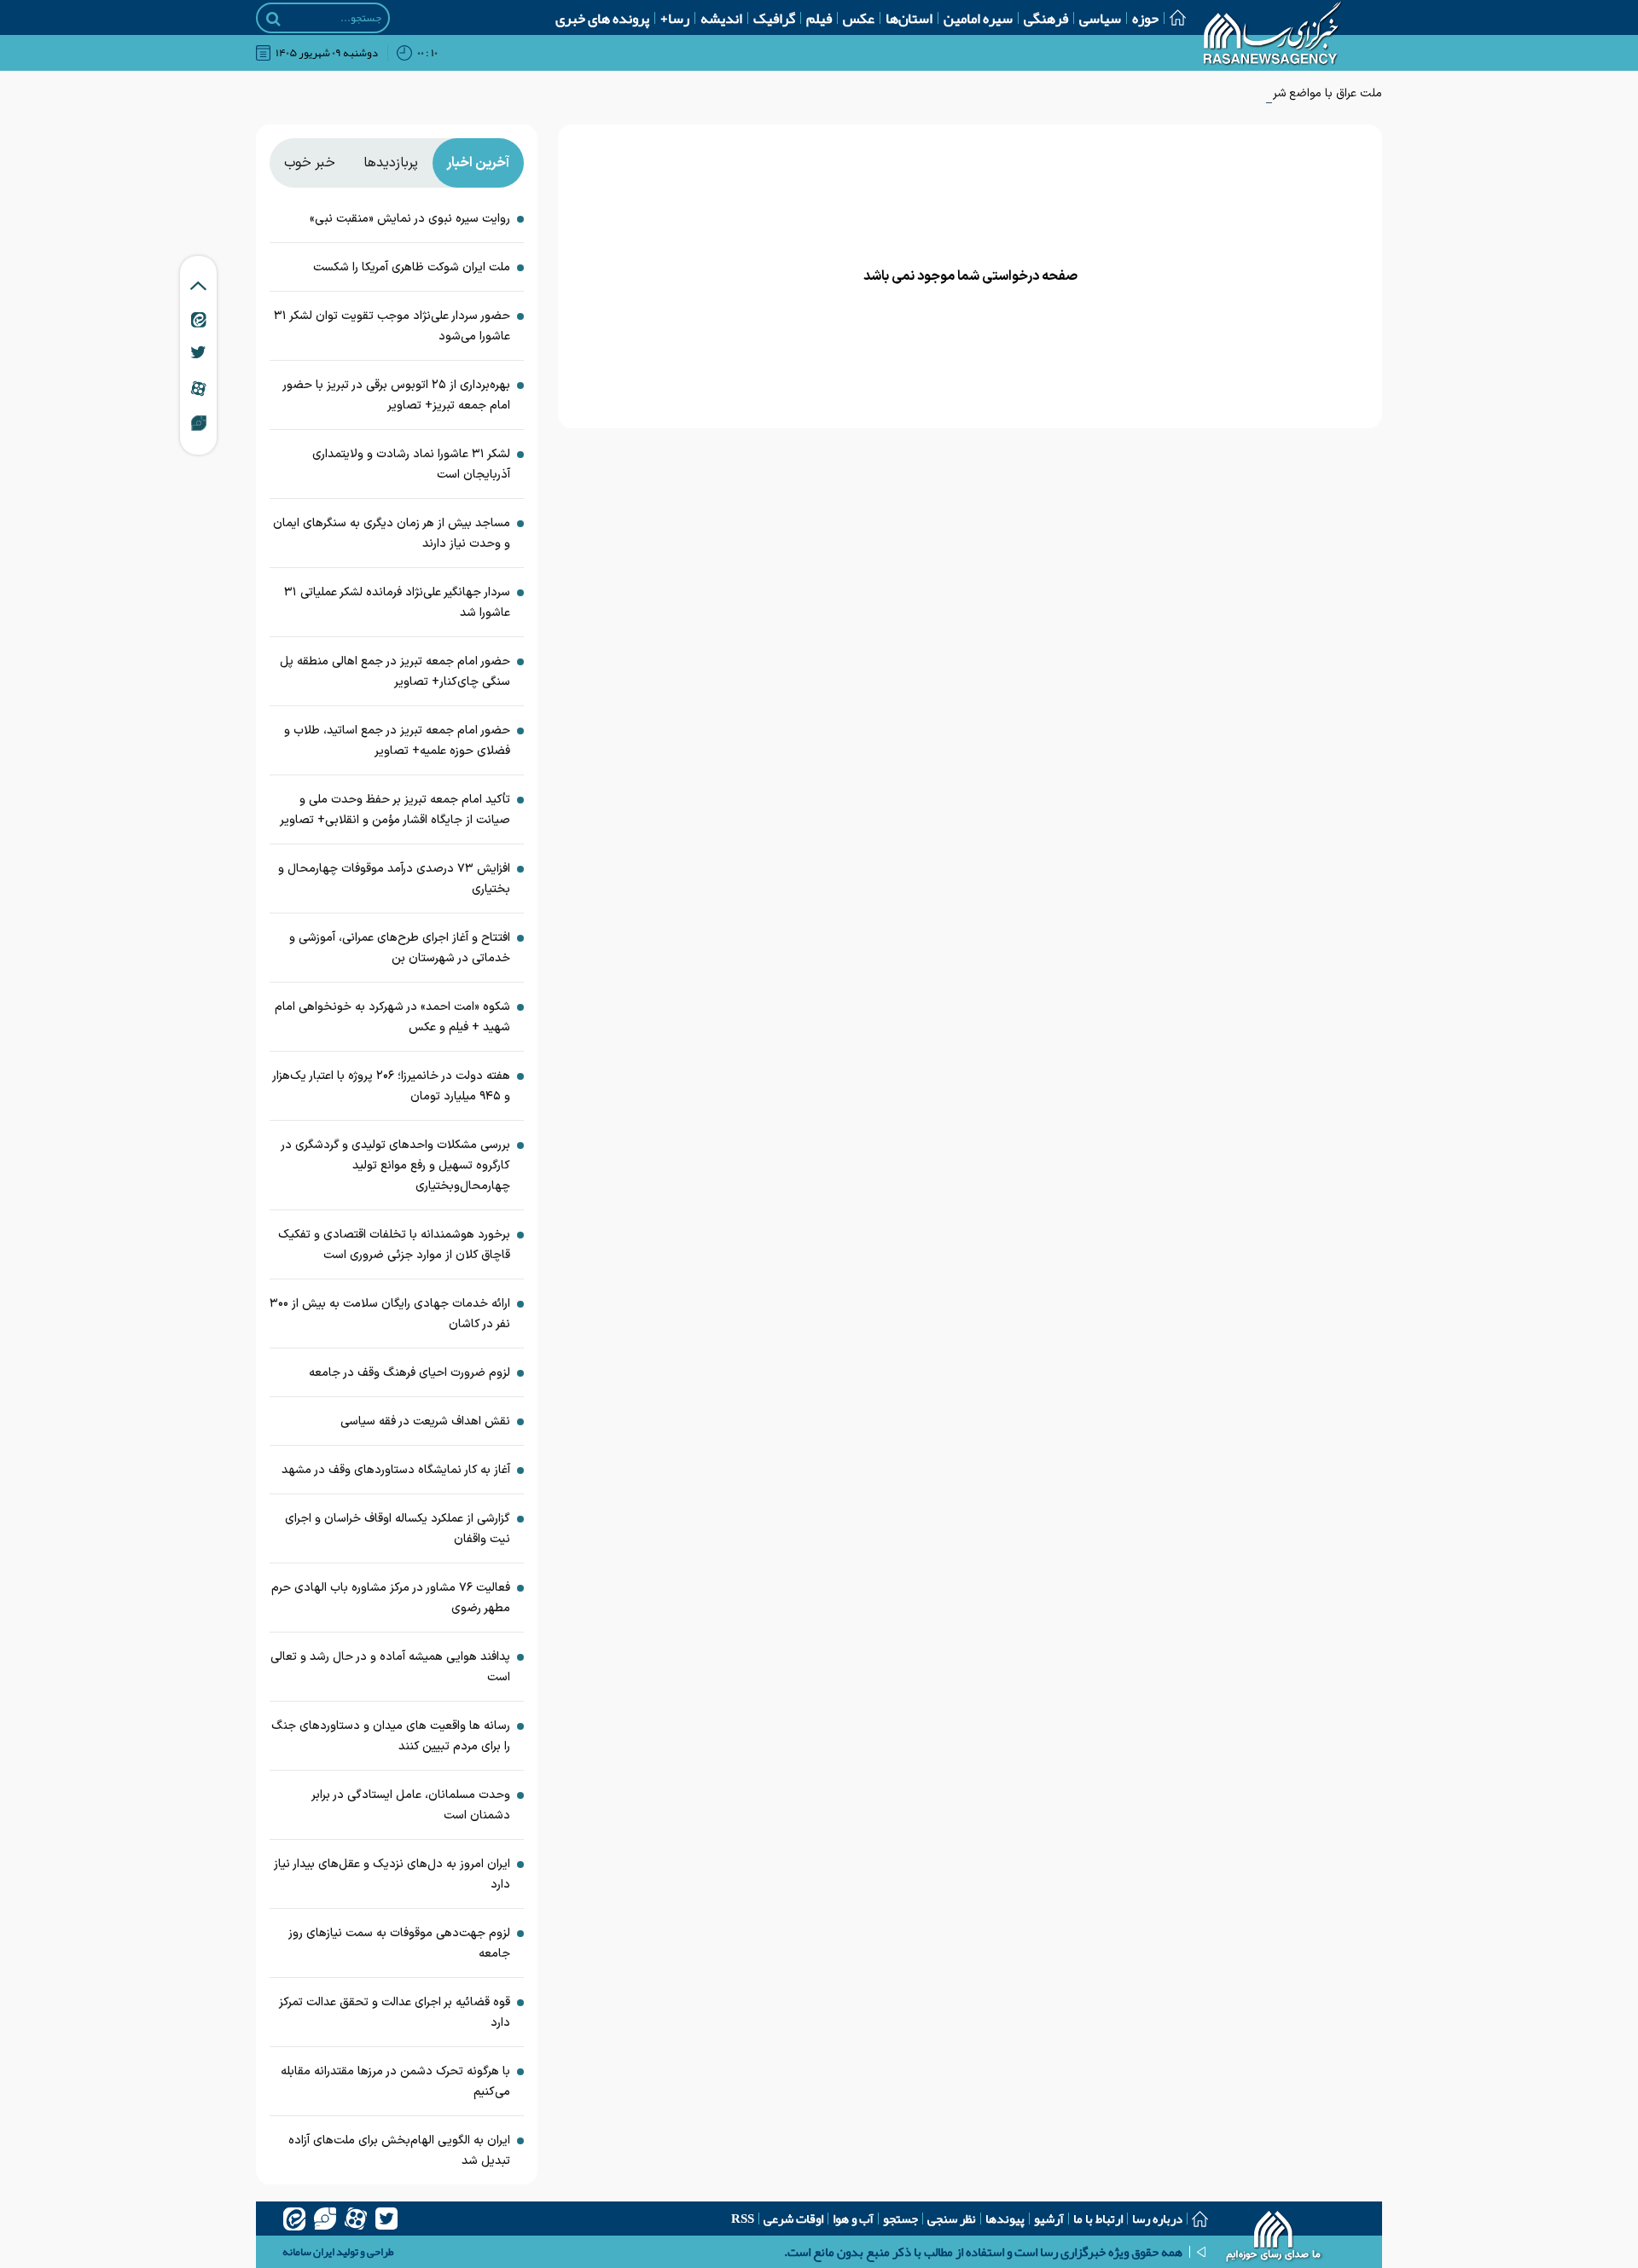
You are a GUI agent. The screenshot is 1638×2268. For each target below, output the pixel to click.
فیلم (819, 18)
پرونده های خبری (602, 18)
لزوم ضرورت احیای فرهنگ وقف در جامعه (409, 1373)
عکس (859, 18)
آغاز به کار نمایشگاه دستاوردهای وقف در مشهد (396, 1470)
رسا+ (675, 18)
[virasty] (325, 2219)
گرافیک (774, 18)
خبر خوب (310, 163)
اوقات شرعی (793, 2219)
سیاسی (1100, 18)
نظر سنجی (952, 2219)
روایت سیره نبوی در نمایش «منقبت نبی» (410, 219)
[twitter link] (198, 352)
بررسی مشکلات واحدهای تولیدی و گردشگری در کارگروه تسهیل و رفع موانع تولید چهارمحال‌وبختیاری (396, 1166)
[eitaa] (294, 2219)
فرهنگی (1046, 18)
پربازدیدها (391, 163)
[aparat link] (198, 388)
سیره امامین (978, 18)
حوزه (1145, 18)
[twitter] (386, 2219)
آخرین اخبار (478, 163)
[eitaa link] (199, 319)
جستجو (900, 2219)
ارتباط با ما (1098, 2219)
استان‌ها (909, 18)
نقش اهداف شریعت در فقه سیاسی (425, 1421)
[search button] (273, 19)
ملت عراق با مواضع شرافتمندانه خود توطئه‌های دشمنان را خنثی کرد (1220, 93)
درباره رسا (1157, 2219)
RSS (743, 2219)
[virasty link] (199, 422)
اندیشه (721, 18)
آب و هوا (853, 2219)
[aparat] (356, 2219)
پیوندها (1005, 2219)
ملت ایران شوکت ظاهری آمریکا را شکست (412, 267)
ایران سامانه (308, 2252)
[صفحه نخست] (1172, 17)
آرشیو (1049, 2219)
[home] (1274, 2238)
